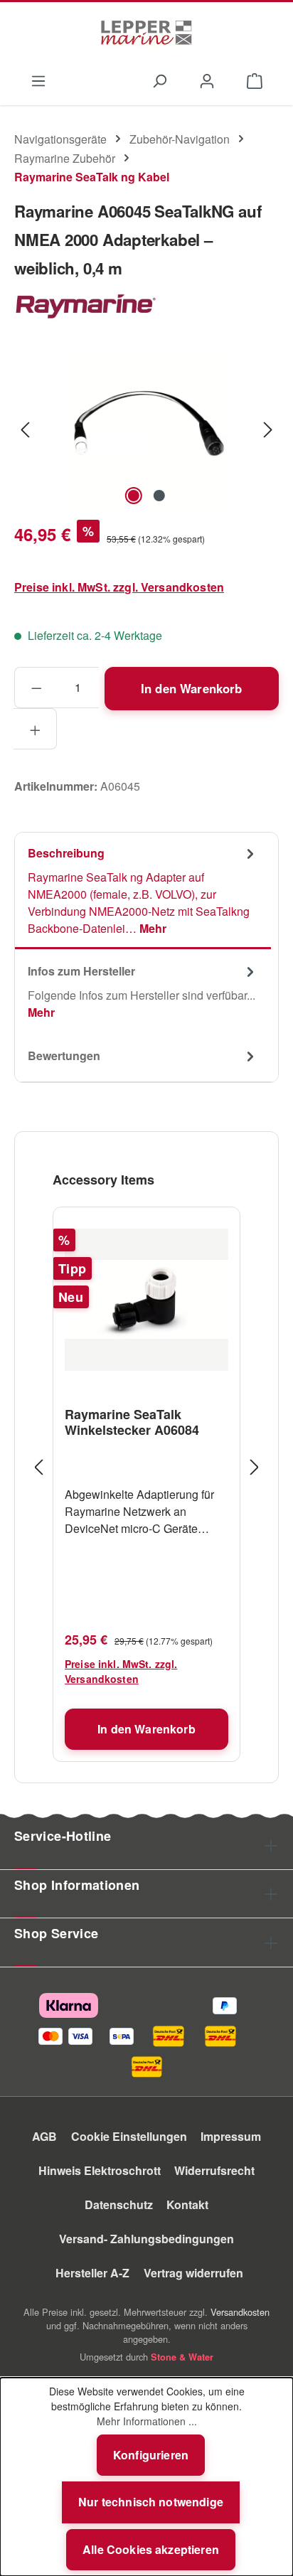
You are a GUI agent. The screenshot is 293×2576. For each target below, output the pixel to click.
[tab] (143, 891)
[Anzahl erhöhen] (35, 729)
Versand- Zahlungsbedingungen (146, 2239)
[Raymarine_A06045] (146, 428)
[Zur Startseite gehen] (146, 33)
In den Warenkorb (192, 688)
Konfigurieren (151, 2455)
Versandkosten (240, 2312)
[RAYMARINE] (146, 307)
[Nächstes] (268, 428)
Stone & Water (182, 2357)
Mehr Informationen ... (147, 2421)
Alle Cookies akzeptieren (151, 2549)
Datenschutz (119, 2204)
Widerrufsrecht (214, 2170)
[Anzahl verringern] (36, 688)
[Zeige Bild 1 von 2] (134, 496)
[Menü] (38, 80)
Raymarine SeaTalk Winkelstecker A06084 (132, 1422)
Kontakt (187, 2204)
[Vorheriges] (25, 428)
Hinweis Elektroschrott (100, 2170)
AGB (44, 2136)
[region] (146, 428)
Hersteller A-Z (92, 2273)
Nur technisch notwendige (151, 2502)
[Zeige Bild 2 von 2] (159, 496)
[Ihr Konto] (207, 80)
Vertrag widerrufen (193, 2273)
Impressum (231, 2136)
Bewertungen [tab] (64, 1055)
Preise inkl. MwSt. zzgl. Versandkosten (119, 587)
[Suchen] (159, 80)
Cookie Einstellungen (129, 2136)
